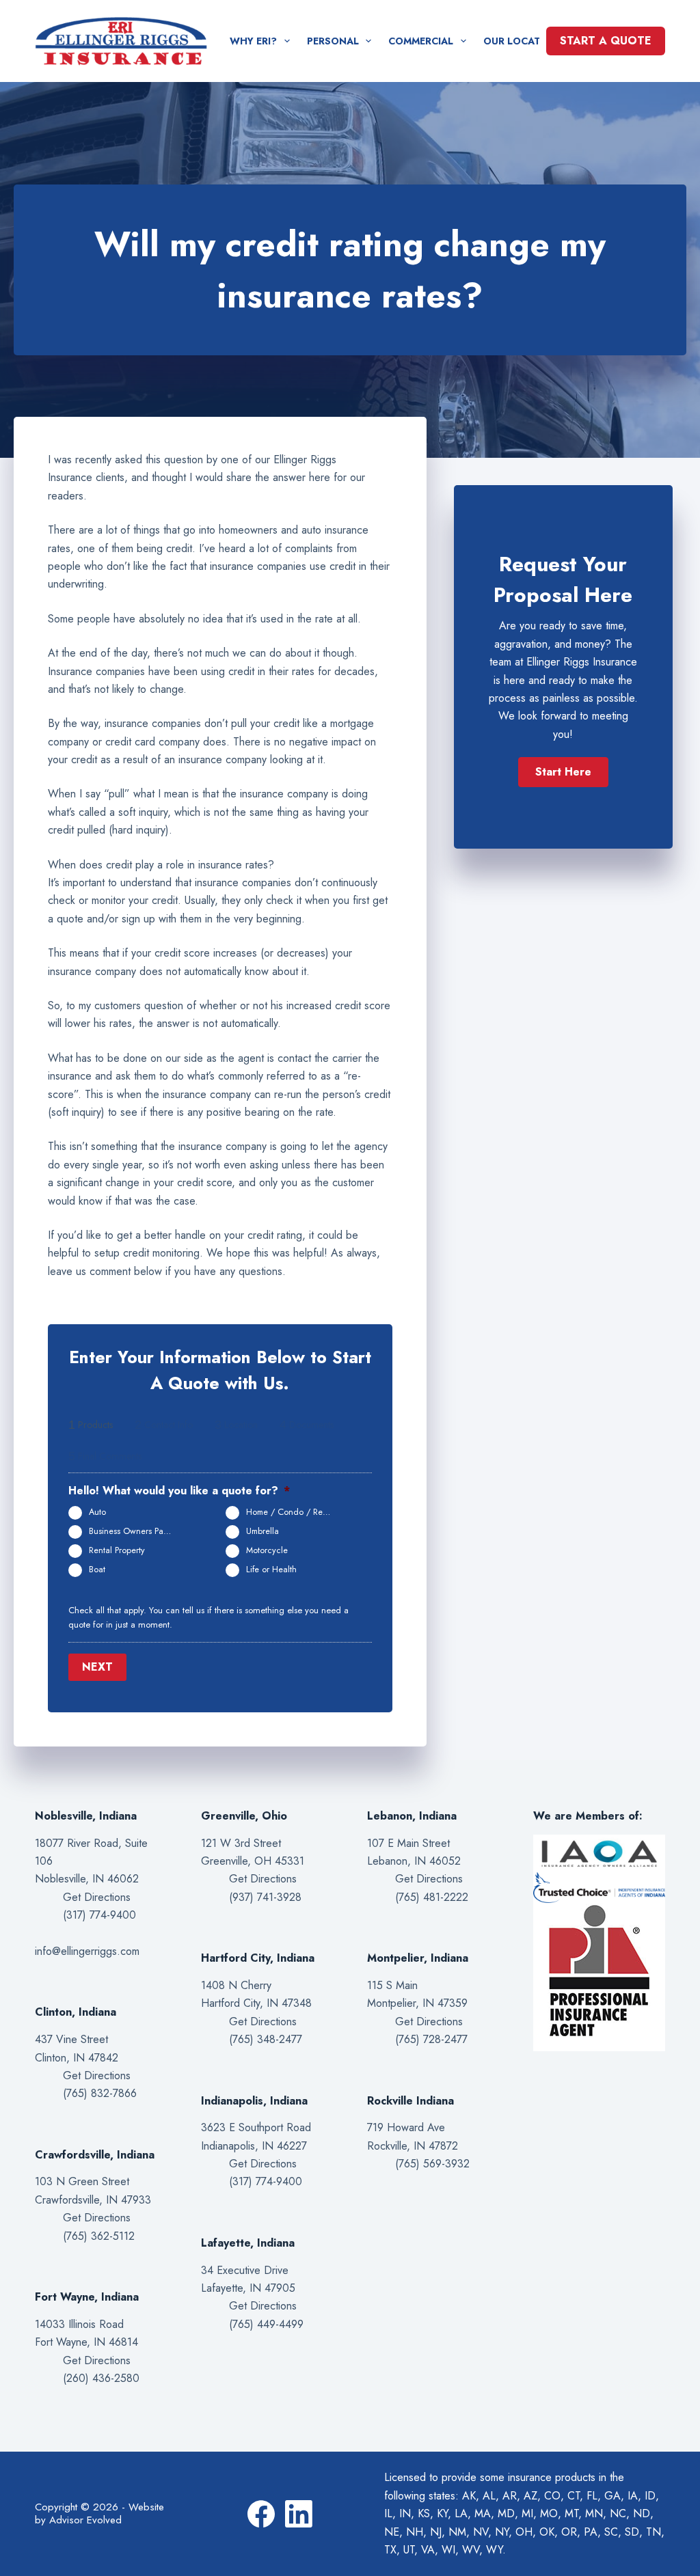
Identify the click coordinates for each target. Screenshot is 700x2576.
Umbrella (262, 1531)
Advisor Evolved (85, 2520)
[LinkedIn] (299, 2514)
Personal (333, 41)
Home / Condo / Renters (293, 1512)
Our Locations (524, 41)
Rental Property (117, 1550)
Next (97, 1667)
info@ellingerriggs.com (87, 1951)
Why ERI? (253, 41)
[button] (563, 772)
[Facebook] (261, 2514)
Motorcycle (267, 1550)
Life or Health (271, 1570)
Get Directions (97, 1897)
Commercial (421, 41)
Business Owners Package (137, 1531)
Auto (97, 1512)
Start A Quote (606, 41)
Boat (97, 1570)
